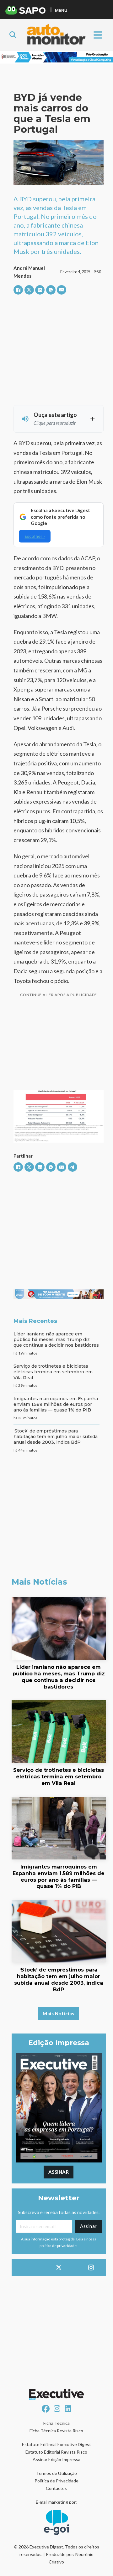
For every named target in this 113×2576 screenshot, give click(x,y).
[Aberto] (98, 35)
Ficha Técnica (56, 2423)
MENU (61, 10)
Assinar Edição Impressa (56, 2459)
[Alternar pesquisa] (13, 35)
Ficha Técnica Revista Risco (56, 2431)
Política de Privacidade (56, 2481)
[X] (29, 290)
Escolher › (35, 536)
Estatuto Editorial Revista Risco (56, 2452)
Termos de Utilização (56, 2473)
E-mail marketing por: (56, 2502)
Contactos (56, 2488)
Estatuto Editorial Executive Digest (56, 2444)
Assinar (59, 2172)
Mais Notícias (59, 2013)
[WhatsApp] (51, 290)
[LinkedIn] (40, 290)
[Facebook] (18, 290)
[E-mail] (62, 290)
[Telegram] (73, 1167)
